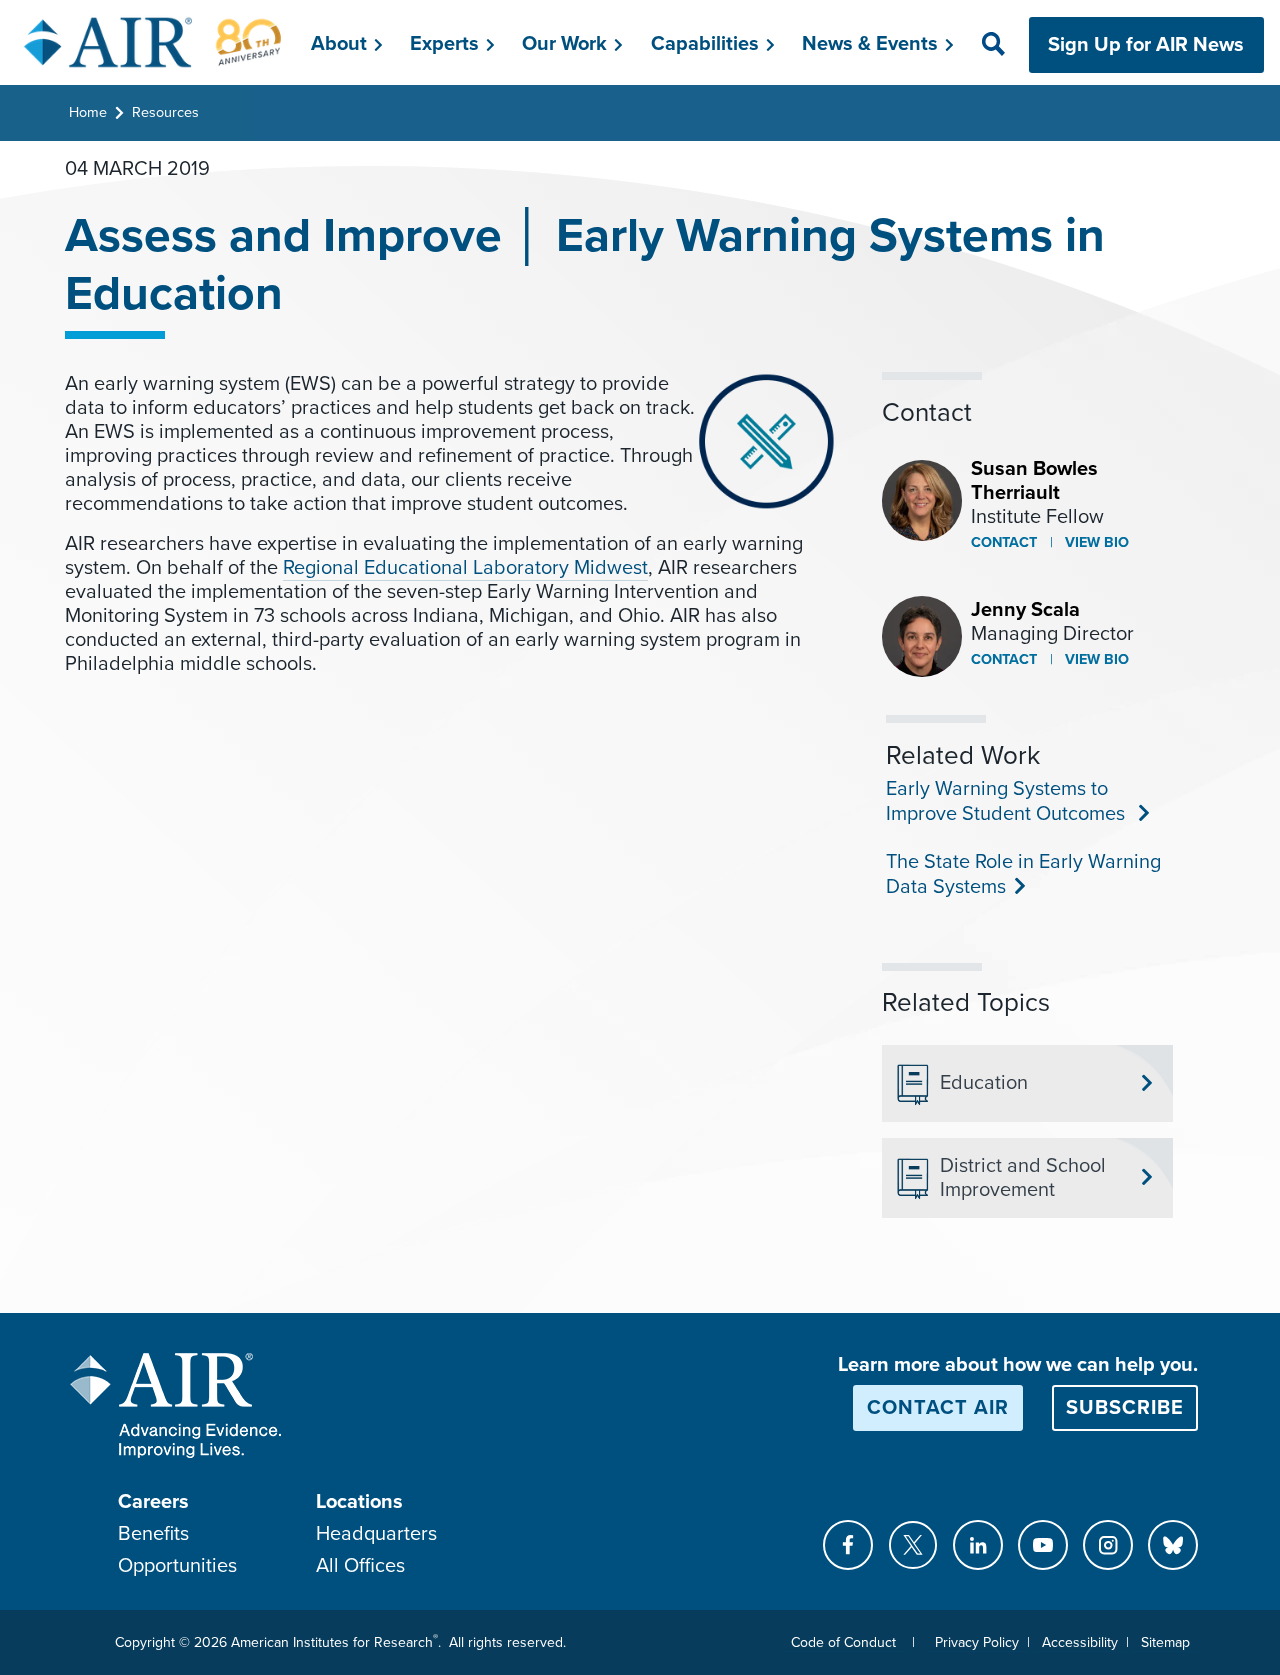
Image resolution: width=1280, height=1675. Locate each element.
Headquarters (376, 1534)
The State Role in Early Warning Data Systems (1023, 874)
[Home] (153, 42)
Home (88, 112)
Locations (359, 1502)
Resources (165, 112)
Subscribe (1125, 1408)
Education (984, 1083)
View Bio (1095, 542)
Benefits (153, 1534)
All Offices (360, 1566)
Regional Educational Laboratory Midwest (465, 568)
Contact (1004, 542)
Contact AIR (938, 1408)
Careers (153, 1502)
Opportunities (177, 1566)
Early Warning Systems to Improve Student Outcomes (1006, 801)
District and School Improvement (1023, 1178)
